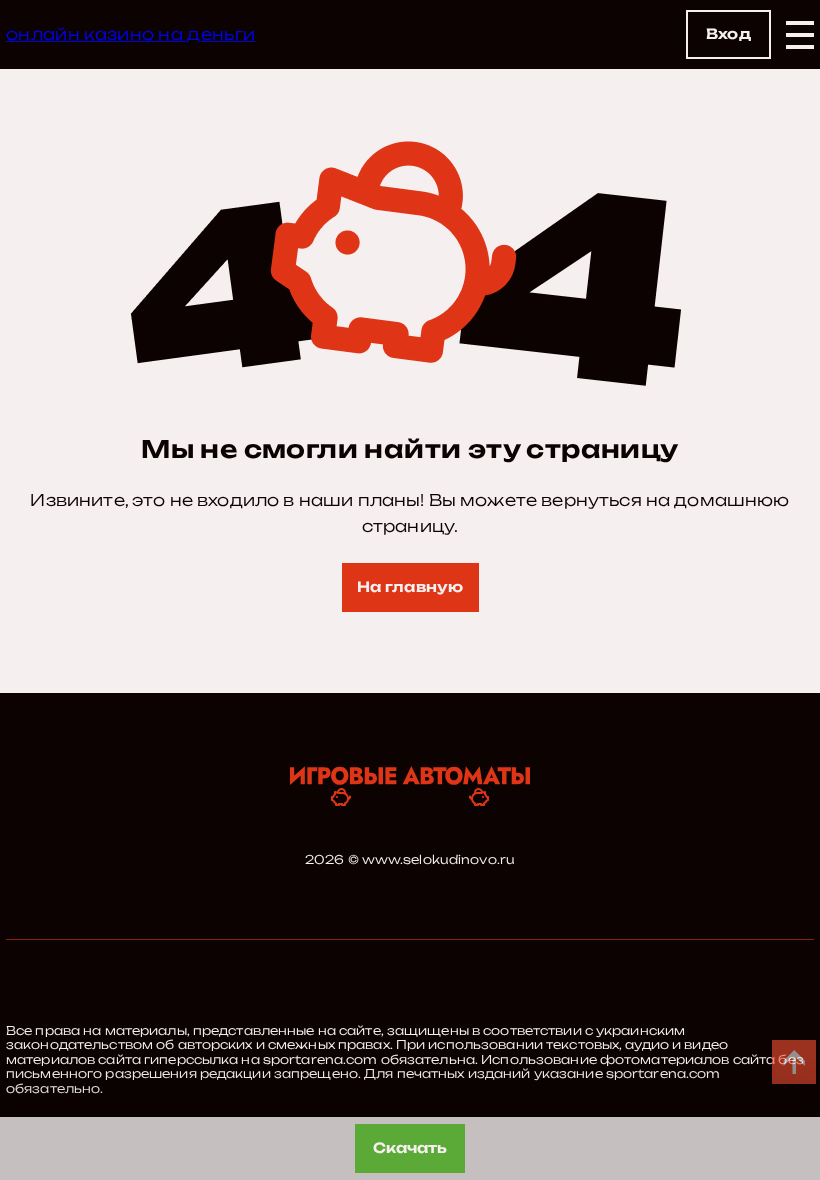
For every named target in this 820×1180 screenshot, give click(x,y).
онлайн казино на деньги (130, 34)
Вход (728, 33)
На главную (410, 586)
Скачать (410, 1147)
